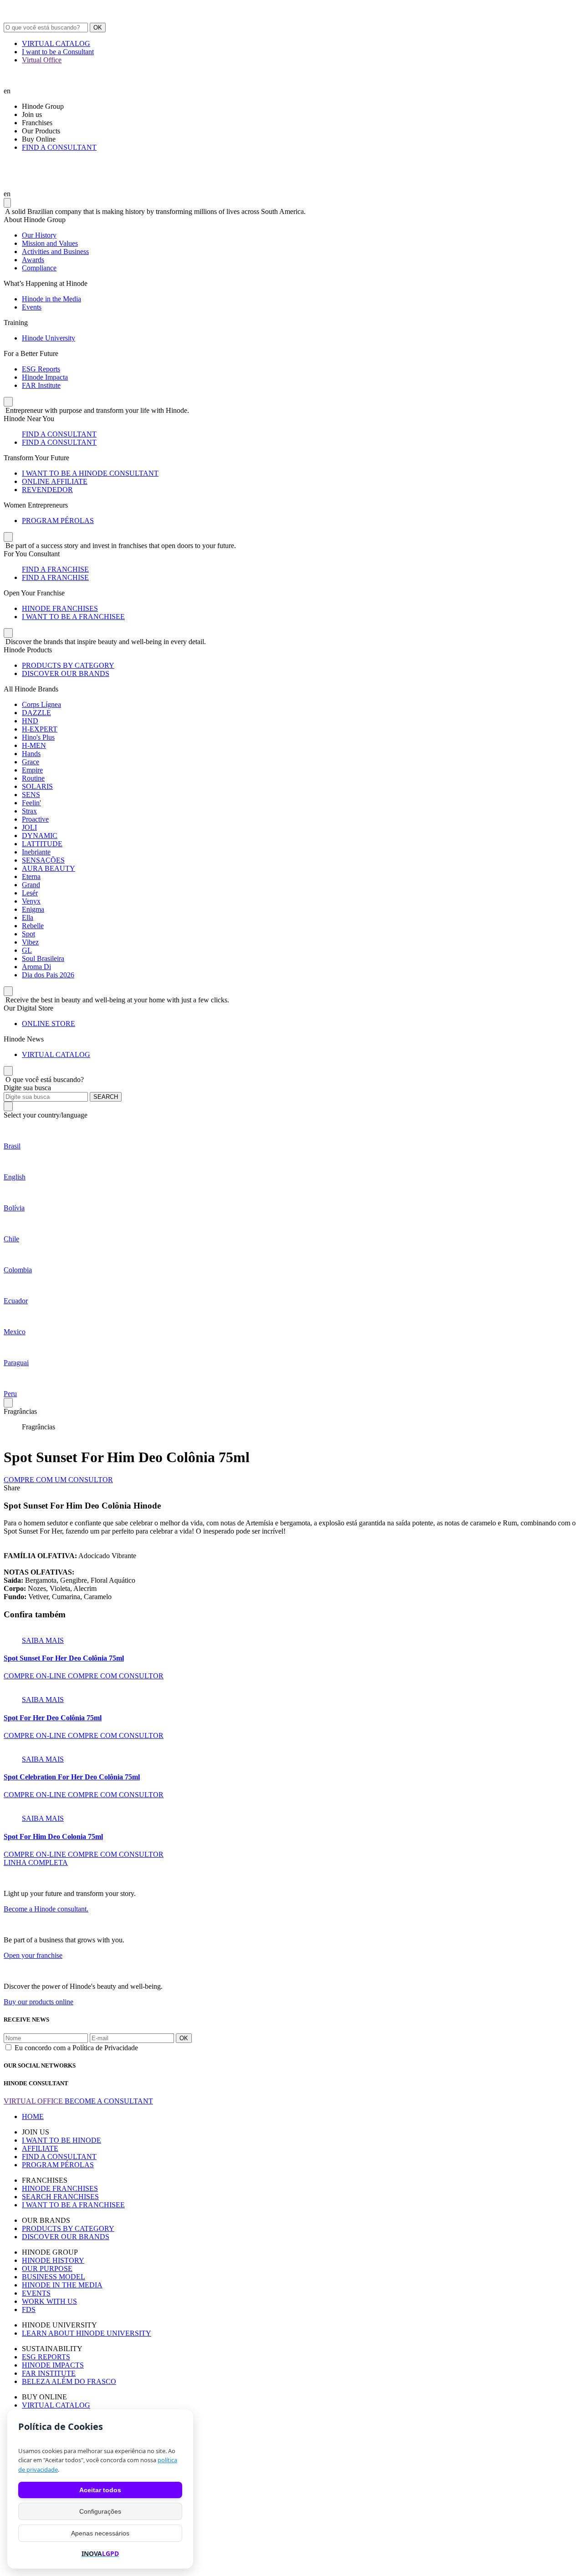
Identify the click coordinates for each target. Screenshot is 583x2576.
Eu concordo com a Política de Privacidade (76, 2048)
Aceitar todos (100, 2490)
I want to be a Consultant (58, 52)
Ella (28, 917)
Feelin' (31, 803)
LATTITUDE (42, 844)
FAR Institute (41, 385)
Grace (31, 762)
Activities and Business (55, 252)
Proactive (35, 819)
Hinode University (49, 338)
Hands (31, 754)
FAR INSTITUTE (49, 2373)
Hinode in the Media (51, 299)
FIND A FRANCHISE (55, 569)
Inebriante (36, 852)
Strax (29, 811)
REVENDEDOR (47, 490)
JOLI (29, 827)
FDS (29, 2309)
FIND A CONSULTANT (59, 147)
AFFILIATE (40, 2148)
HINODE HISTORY (53, 2260)
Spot (28, 934)
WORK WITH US (49, 2301)
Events (32, 307)
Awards (33, 260)
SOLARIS (37, 786)
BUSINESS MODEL (54, 2277)
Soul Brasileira (43, 958)
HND (30, 721)
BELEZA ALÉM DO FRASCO (69, 2381)
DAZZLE (36, 713)
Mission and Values (50, 243)
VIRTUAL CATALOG (56, 43)
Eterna (31, 876)
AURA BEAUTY (49, 868)
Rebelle (33, 926)
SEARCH (106, 1097)
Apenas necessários (100, 2533)
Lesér (30, 893)
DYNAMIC (40, 836)
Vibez (30, 942)
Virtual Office (42, 60)
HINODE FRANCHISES (60, 608)
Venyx (31, 901)
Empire (32, 770)
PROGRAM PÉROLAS (58, 521)
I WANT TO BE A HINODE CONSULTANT (90, 473)
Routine (33, 778)
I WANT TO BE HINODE (61, 2140)
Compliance (39, 268)
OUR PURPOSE (47, 2269)
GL (27, 950)
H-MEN (34, 745)
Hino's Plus (38, 737)
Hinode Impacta (45, 377)
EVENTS (36, 2293)
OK (98, 28)
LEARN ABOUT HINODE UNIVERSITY (87, 2333)
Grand (31, 885)
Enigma (33, 909)
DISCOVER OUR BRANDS (66, 673)
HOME (33, 2116)
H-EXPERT (40, 729)
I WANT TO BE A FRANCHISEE (73, 617)
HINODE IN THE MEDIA (62, 2285)
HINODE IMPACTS (53, 2365)
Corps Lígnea (41, 704)
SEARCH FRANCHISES (60, 2197)
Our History (39, 235)
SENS (31, 795)
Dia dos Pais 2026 (48, 975)
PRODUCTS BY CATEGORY (68, 665)
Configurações (100, 2511)
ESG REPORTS (46, 2357)
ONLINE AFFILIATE (55, 481)
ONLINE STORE (49, 1024)
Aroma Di (36, 967)
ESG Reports (41, 369)
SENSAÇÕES (43, 860)
